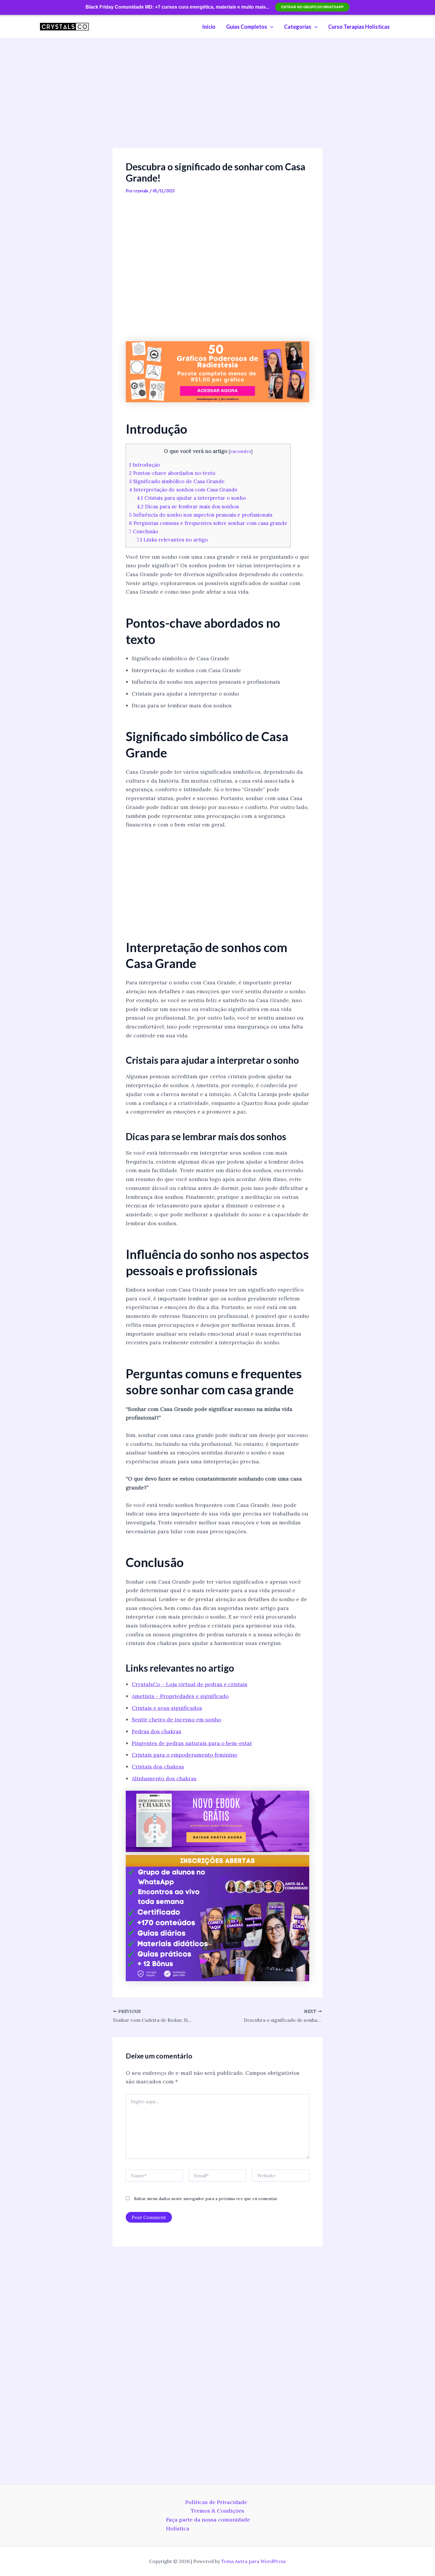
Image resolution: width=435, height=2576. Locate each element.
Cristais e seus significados (167, 1708)
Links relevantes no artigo (172, 540)
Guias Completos (247, 27)
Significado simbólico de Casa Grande (177, 481)
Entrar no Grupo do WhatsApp (312, 7)
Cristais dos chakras (158, 1767)
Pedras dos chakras (157, 1731)
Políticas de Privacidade (216, 2502)
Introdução (144, 465)
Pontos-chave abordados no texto (172, 473)
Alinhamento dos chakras (164, 1778)
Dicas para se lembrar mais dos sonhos (188, 507)
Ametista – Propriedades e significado (180, 1696)
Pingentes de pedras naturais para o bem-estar (192, 1743)
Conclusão (144, 531)
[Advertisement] (217, 104)
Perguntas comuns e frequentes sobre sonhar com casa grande (208, 523)
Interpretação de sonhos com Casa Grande (183, 490)
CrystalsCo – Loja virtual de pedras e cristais (190, 1684)
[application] (270, 27)
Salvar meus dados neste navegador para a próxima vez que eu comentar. (206, 2199)
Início (209, 27)
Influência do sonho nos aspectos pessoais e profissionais (201, 515)
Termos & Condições (217, 2511)
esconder (241, 451)
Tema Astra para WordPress (253, 2561)
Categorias (298, 27)
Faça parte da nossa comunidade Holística (208, 2524)
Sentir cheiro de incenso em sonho (176, 1719)
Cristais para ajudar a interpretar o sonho (191, 498)
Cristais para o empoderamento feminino (185, 1755)
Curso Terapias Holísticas (359, 27)
